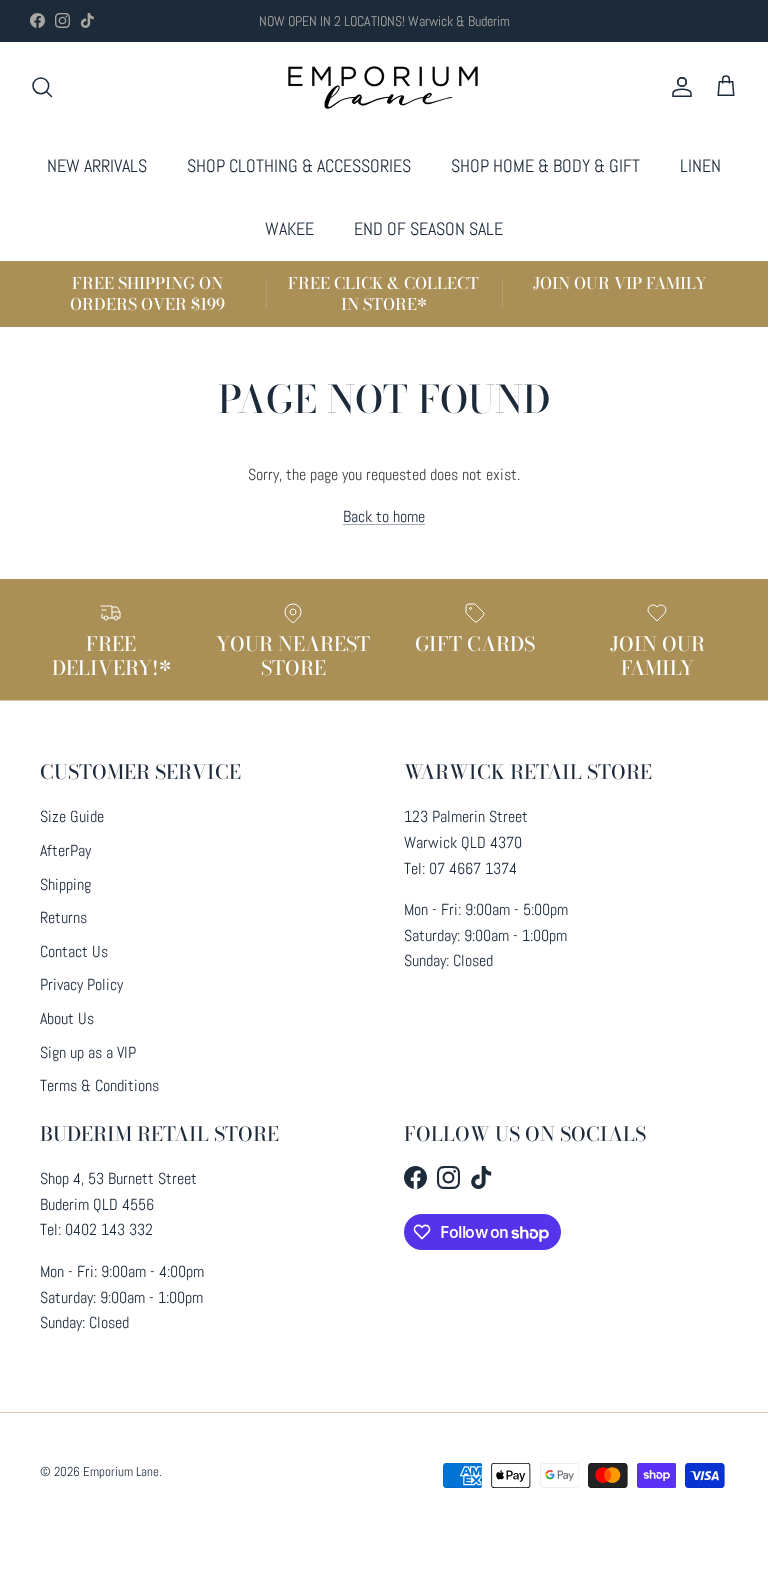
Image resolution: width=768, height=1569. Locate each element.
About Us (67, 1018)
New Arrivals (97, 165)
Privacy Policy (81, 984)
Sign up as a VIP (88, 1052)
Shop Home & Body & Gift (545, 165)
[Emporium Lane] (384, 87)
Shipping (65, 884)
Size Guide (72, 816)
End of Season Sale (428, 228)
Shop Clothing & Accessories (299, 165)
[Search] (42, 87)
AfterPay (65, 850)
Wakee (289, 228)
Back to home (384, 516)
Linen (700, 165)
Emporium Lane (121, 1471)
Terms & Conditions (99, 1085)
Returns (63, 917)
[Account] (678, 87)
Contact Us (74, 951)
